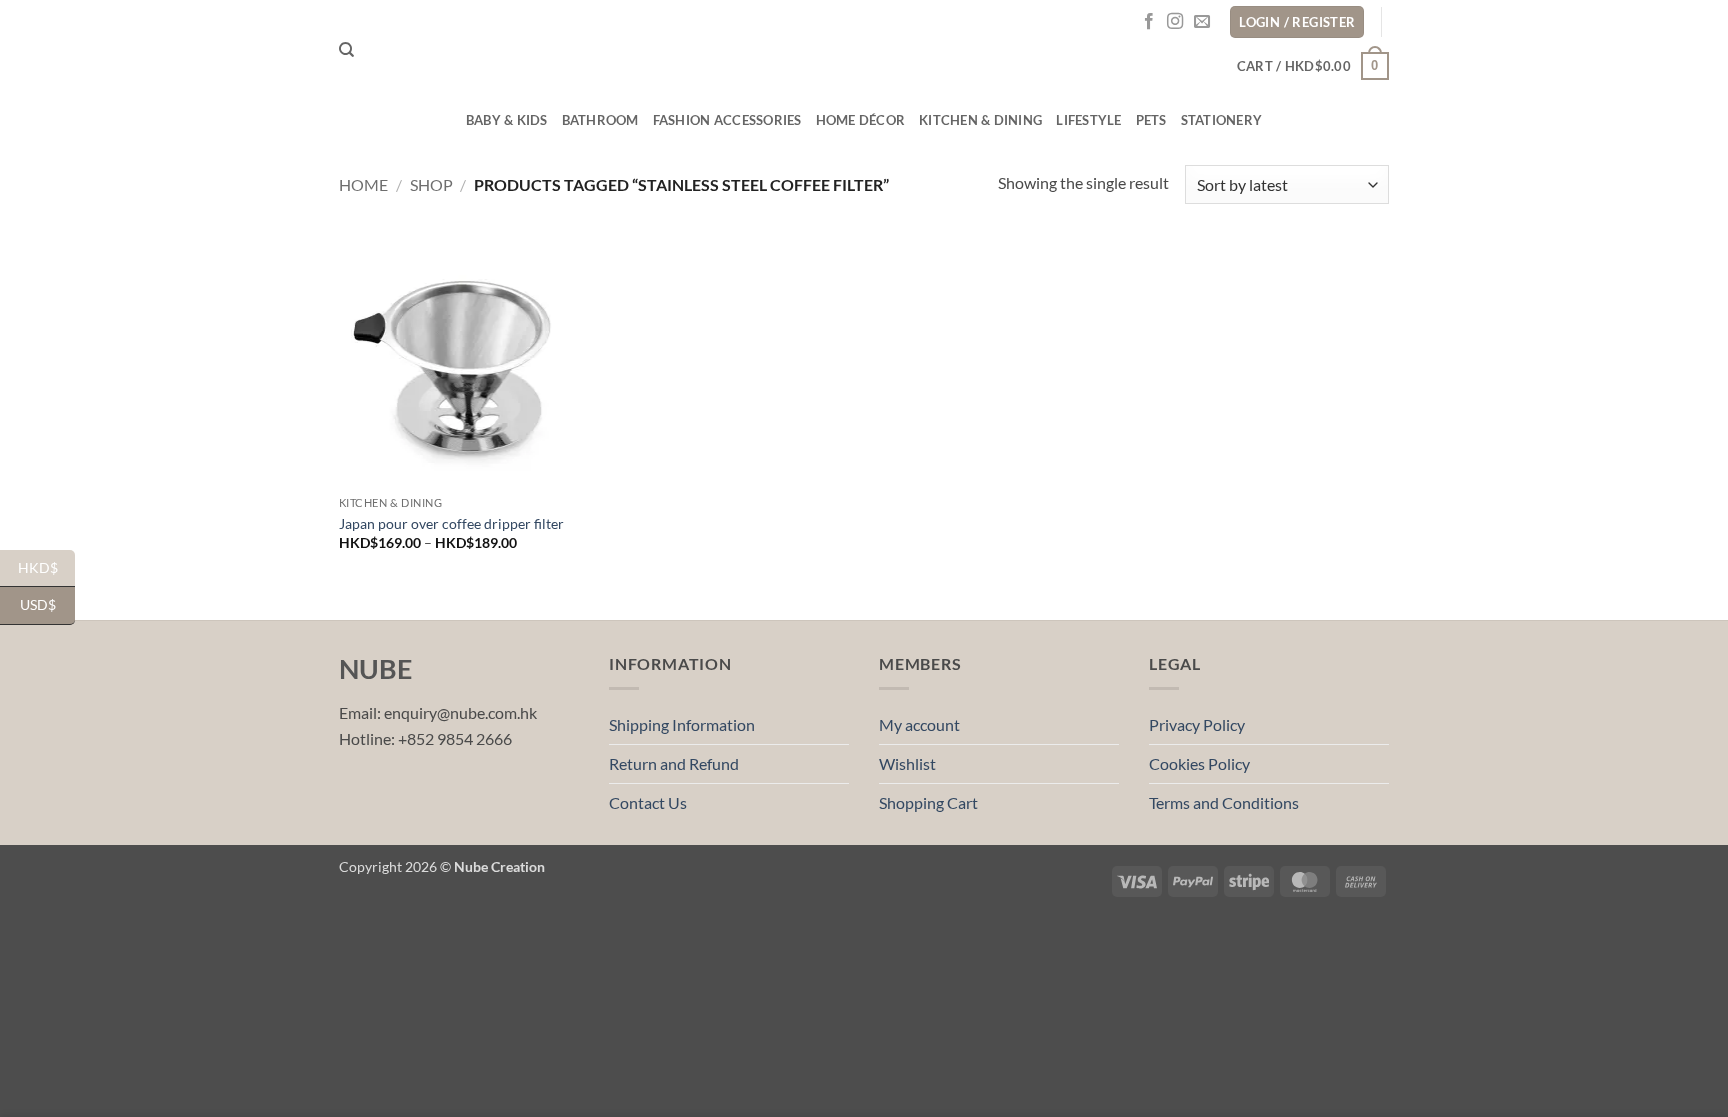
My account (919, 724)
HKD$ (46, 566)
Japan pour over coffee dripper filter (451, 523)
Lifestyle (1088, 120)
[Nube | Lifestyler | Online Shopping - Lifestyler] (864, 50)
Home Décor (861, 120)
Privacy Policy (1197, 724)
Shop (431, 184)
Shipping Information (682, 724)
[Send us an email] (1202, 22)
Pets (1151, 120)
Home (363, 184)
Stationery (1222, 120)
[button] (1313, 66)
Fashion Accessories (727, 120)
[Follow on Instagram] (1175, 22)
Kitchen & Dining (980, 120)
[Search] (346, 50)
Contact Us (648, 802)
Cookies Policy (1199, 763)
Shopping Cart (928, 802)
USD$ (47, 604)
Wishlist (907, 763)
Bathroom (600, 120)
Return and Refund (674, 763)
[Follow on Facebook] (1149, 22)
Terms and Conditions (1224, 802)
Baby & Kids (507, 120)
